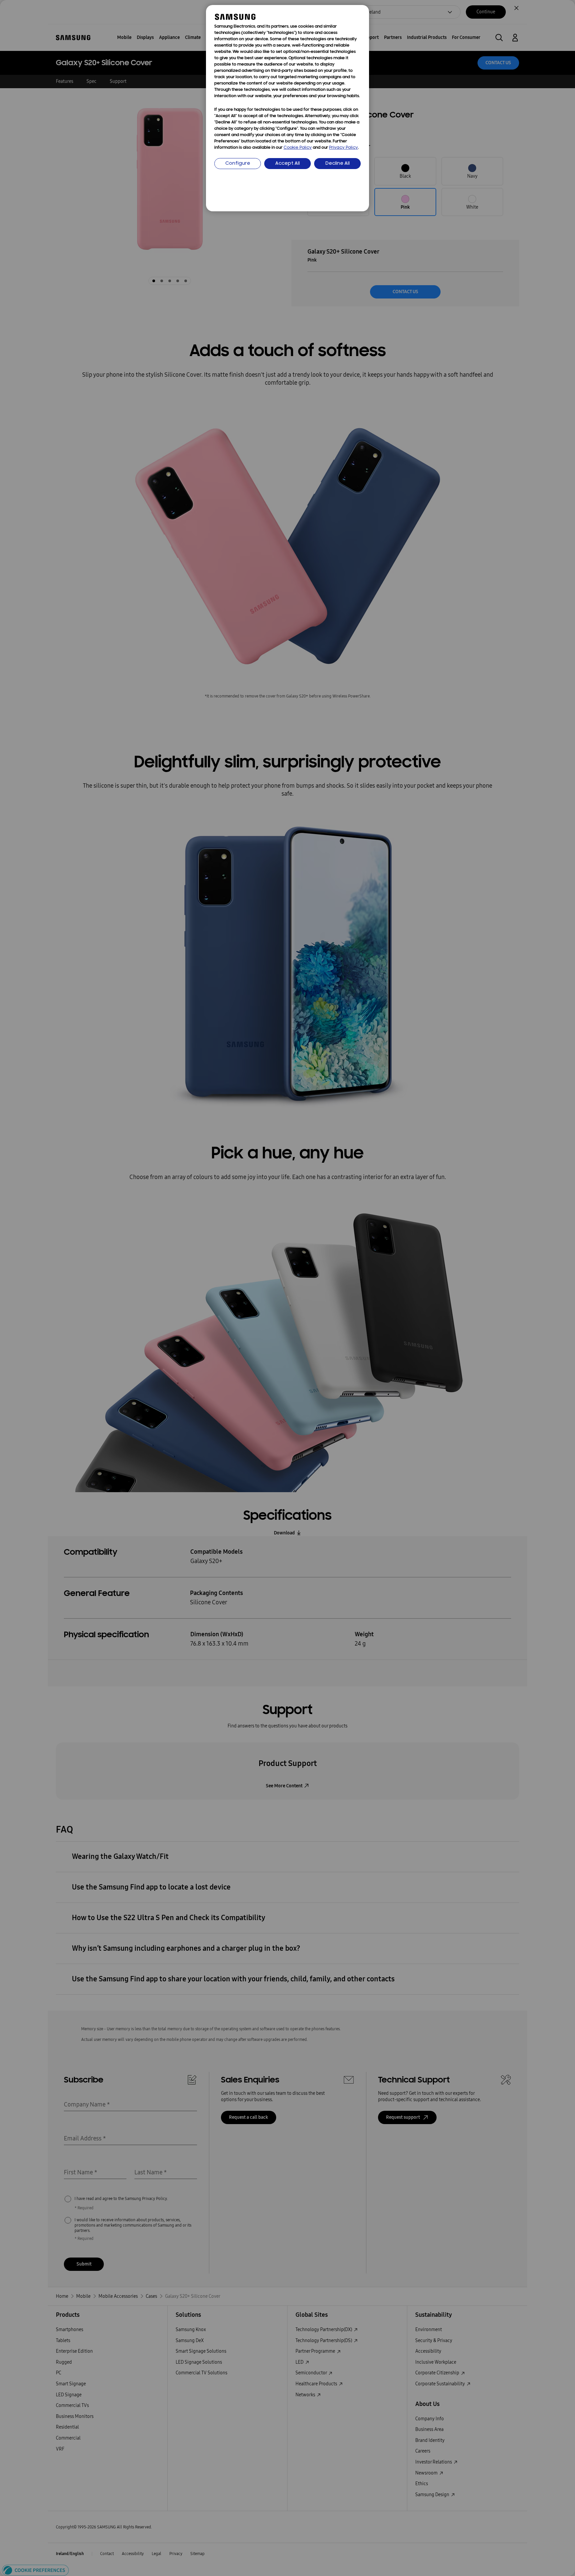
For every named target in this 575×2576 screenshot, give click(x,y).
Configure (238, 164)
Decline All (338, 164)
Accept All (287, 164)
